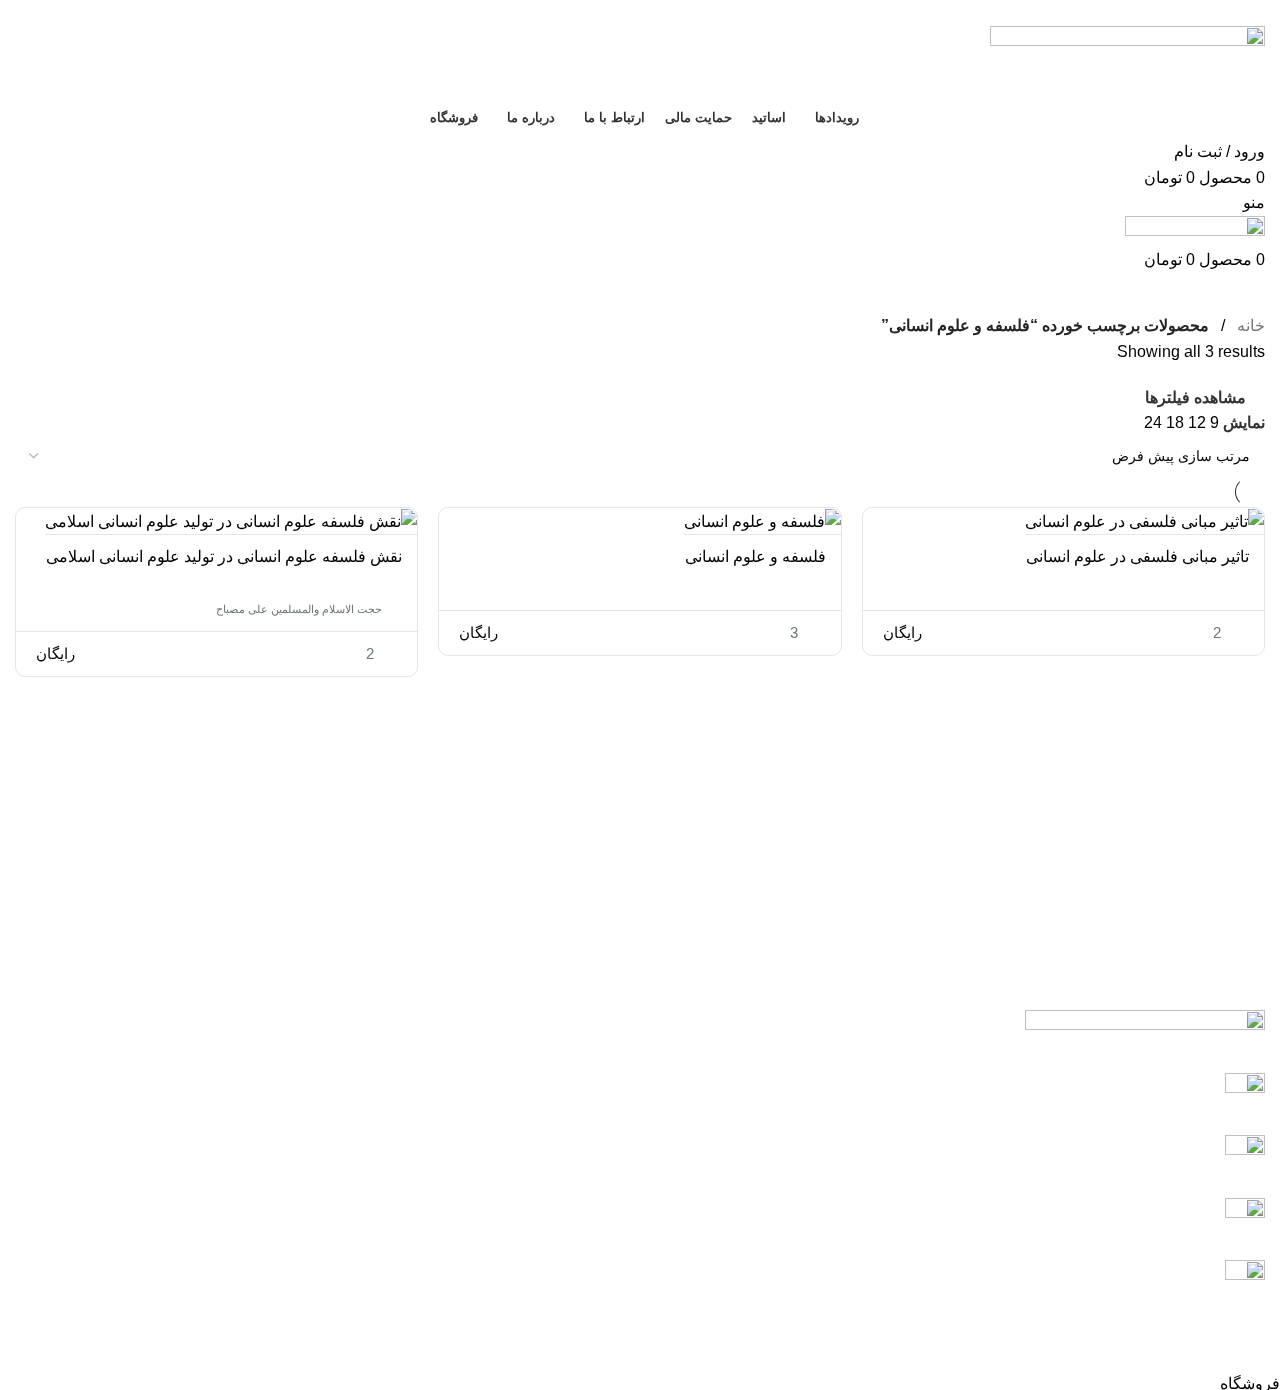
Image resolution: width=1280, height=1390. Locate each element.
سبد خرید (381, 1207)
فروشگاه (382, 1245)
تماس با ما (377, 1095)
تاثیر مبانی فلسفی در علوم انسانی (1137, 556)
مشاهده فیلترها (1195, 397)
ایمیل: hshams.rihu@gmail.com (1114, 1278)
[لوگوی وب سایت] (1127, 60)
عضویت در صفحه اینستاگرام (1129, 1153)
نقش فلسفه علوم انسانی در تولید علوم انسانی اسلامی (224, 556)
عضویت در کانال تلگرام (1146, 1216)
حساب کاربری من (352, 1133)
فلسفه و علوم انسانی (755, 556)
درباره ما (383, 1170)
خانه (1249, 325)
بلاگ (398, 1058)
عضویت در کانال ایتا (1157, 1091)
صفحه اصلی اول (357, 1020)
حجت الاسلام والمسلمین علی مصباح (299, 609)
